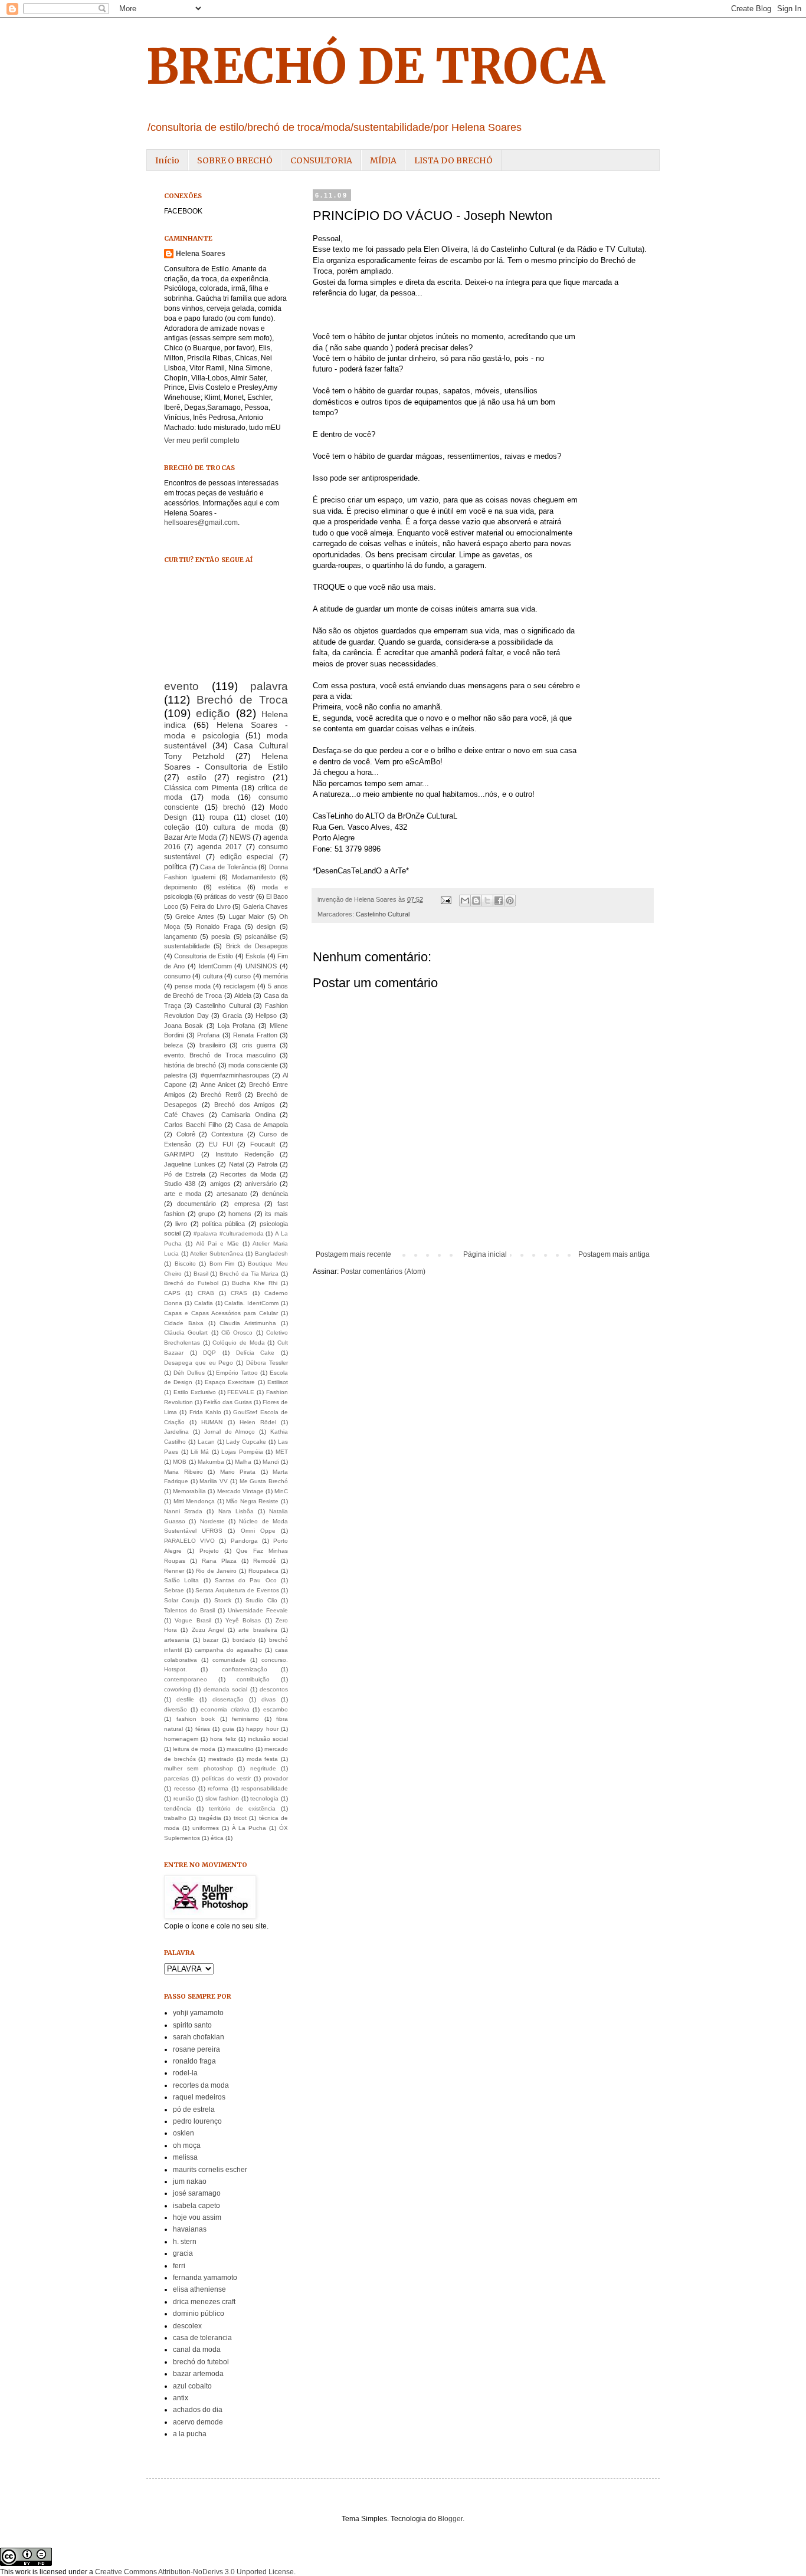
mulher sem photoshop (199, 1768)
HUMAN (212, 1422)
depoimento (181, 887)
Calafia (204, 1303)
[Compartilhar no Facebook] (499, 901)
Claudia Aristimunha (248, 1323)
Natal (236, 1164)
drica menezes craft (204, 2302)
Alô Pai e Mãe (217, 1243)
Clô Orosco (237, 1333)
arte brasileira (258, 1630)
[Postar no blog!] (476, 901)
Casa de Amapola (262, 1125)
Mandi (271, 1462)
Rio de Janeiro (216, 1571)
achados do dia (198, 2410)
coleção (177, 827)
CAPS (172, 1293)
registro (251, 777)
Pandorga (244, 1541)
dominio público (199, 2314)
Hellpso (266, 1016)
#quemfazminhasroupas (235, 1075)
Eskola (255, 956)
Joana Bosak (184, 1026)
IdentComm (215, 966)
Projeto (209, 1551)
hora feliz (223, 1739)
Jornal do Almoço (230, 1432)
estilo (197, 777)
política (176, 867)
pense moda (193, 986)
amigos (220, 1184)
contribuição (253, 1679)
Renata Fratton (255, 1035)
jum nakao (190, 2181)
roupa (219, 817)
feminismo (245, 1719)
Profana (208, 1035)
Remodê (265, 1561)
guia (228, 1729)
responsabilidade (265, 1788)
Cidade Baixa (184, 1323)
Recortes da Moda (248, 1174)
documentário (196, 1204)
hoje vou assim (197, 2217)
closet (260, 817)
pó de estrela (194, 2110)
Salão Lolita (181, 1580)
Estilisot (278, 1382)
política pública (223, 1224)
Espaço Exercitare (230, 1382)
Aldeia (243, 995)
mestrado (221, 1759)
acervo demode (198, 2422)
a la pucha (190, 2434)
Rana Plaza (219, 1561)
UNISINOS (261, 966)
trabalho (175, 1818)
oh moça (187, 2145)
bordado (244, 1640)
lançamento (181, 937)
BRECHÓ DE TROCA (376, 66)
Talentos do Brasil (189, 1610)
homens (240, 1214)
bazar (211, 1640)
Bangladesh (271, 1253)
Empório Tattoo (237, 1373)
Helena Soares (201, 254)
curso (243, 976)
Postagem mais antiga (614, 1254)
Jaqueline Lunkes (190, 1164)
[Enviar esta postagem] (445, 899)
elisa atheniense (199, 2289)
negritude (263, 1768)
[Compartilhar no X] (487, 901)
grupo (207, 1214)
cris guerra (259, 1045)
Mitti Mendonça (194, 1501)
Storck (223, 1600)
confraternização (245, 1669)
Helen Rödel (258, 1422)
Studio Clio (261, 1600)
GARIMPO (179, 1154)
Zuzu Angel (208, 1630)
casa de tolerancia (202, 2338)
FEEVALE (241, 1392)
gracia (183, 2253)
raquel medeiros (199, 2097)
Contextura (227, 1134)
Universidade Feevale (258, 1610)
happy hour (262, 1729)
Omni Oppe (258, 1531)
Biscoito (185, 1264)
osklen (184, 2133)
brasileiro (212, 1045)
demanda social (225, 1689)
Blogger (450, 2519)
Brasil (201, 1274)
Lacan (206, 1442)
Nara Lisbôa (236, 1511)
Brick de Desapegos (257, 946)
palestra (176, 1075)
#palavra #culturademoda (229, 1233)
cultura (213, 976)
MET (282, 1452)
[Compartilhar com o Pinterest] (510, 901)
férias (203, 1729)
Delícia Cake (255, 1353)
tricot (240, 1818)
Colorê (186, 1134)
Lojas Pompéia (242, 1452)
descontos (274, 1689)
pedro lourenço (197, 2121)
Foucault (263, 1144)
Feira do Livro (211, 906)
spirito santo (192, 2025)
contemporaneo (186, 1679)
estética (230, 887)
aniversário (261, 1184)
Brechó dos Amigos (245, 1105)
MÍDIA (383, 160)
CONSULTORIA (321, 160)
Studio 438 (180, 1184)
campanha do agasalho (228, 1650)
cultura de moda (243, 827)
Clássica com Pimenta (201, 788)
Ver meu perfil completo (202, 441)
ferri (179, 2266)
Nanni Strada (183, 1511)
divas (268, 1699)
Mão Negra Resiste (252, 1501)
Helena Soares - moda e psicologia (226, 730)
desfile (185, 1699)
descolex (187, 2326)
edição (213, 713)
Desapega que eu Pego (199, 1363)
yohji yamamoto (198, 2013)
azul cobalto (192, 2386)
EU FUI (221, 1144)
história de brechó (190, 1065)
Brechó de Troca (242, 700)
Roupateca (263, 1571)
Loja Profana (236, 1026)
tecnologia (264, 1798)
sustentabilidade (187, 946)
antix (181, 2398)
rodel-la (185, 2073)
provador (276, 1778)
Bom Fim (222, 1264)
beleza (173, 1045)
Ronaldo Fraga (218, 926)
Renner (174, 1571)
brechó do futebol (201, 2362)
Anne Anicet (218, 1085)
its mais (276, 1214)
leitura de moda (194, 1749)
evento (181, 686)
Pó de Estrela (185, 1174)
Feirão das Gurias (228, 1402)
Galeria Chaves (266, 906)
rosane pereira (196, 2049)
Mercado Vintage (240, 1491)
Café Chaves (184, 1115)
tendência (178, 1808)
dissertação (228, 1699)
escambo (276, 1709)
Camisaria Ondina (248, 1115)
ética (217, 1838)
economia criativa (225, 1709)
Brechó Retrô (221, 1095)
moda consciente (253, 1065)
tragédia (210, 1818)
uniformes (206, 1828)
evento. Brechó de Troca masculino (220, 1055)
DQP (209, 1353)
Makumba (211, 1462)
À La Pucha (249, 1828)
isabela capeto (196, 2206)
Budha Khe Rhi (255, 1283)
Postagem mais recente (353, 1254)
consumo (177, 976)
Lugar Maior (247, 916)
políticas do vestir (227, 1778)
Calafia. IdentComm (251, 1303)
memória (276, 976)
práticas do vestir (229, 896)
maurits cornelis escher (210, 2170)
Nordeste (212, 1521)
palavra (269, 686)
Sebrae (174, 1590)
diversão (176, 1709)
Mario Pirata (238, 1472)
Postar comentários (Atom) (383, 1271)
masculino (240, 1749)
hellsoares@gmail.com (201, 523)
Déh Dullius (189, 1373)
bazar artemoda (198, 2374)
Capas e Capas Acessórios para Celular (221, 1313)
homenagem (181, 1739)
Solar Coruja (182, 1600)
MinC (281, 1491)
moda (220, 797)
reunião (184, 1798)
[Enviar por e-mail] (465, 901)
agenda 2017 (219, 847)
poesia (221, 937)
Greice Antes (194, 916)
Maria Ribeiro (184, 1472)
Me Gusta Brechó (264, 1481)
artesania (177, 1640)
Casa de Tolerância (228, 867)
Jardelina (176, 1432)
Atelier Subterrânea (217, 1253)
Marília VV (214, 1481)
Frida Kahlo (205, 1412)
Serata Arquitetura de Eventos (237, 1590)
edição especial (247, 857)
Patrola (267, 1164)
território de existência (242, 1808)
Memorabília (189, 1491)
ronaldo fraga (194, 2061)
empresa (247, 1204)
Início (167, 160)
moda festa (263, 1759)
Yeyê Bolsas (243, 1620)
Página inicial (485, 1254)
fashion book (196, 1719)
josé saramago (197, 2193)
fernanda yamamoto (205, 2278)
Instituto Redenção (245, 1154)
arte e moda (183, 1194)
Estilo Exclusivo (195, 1392)
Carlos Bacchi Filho (193, 1125)
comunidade (229, 1660)
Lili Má (200, 1452)
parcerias (176, 1778)
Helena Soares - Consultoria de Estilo (226, 761)
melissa (185, 2157)
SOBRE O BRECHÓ (235, 160)
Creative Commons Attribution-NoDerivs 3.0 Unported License (194, 2572)
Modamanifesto (254, 877)
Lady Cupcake (246, 1442)
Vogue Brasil (193, 1620)
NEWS (240, 837)
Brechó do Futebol (191, 1283)
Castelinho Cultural (383, 914)
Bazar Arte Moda (191, 837)
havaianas (190, 2229)
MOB (180, 1462)
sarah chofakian (199, 2037)
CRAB (206, 1293)
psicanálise (261, 937)
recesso (185, 1788)
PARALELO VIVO (189, 1541)
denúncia (275, 1194)
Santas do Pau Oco (246, 1580)
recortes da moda (201, 2085)
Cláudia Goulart (186, 1333)
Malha (243, 1462)
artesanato (232, 1194)
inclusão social (268, 1739)
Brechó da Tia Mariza (249, 1274)
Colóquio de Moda (238, 1343)
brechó (234, 807)
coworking (178, 1689)
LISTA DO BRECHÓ (453, 160)
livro (181, 1224)
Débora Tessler (267, 1363)
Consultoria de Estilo (204, 956)
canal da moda (197, 2350)
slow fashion (222, 1798)
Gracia (232, 1016)
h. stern (185, 2242)
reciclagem (239, 986)
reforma (218, 1788)
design (266, 926)
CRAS (239, 1293)
